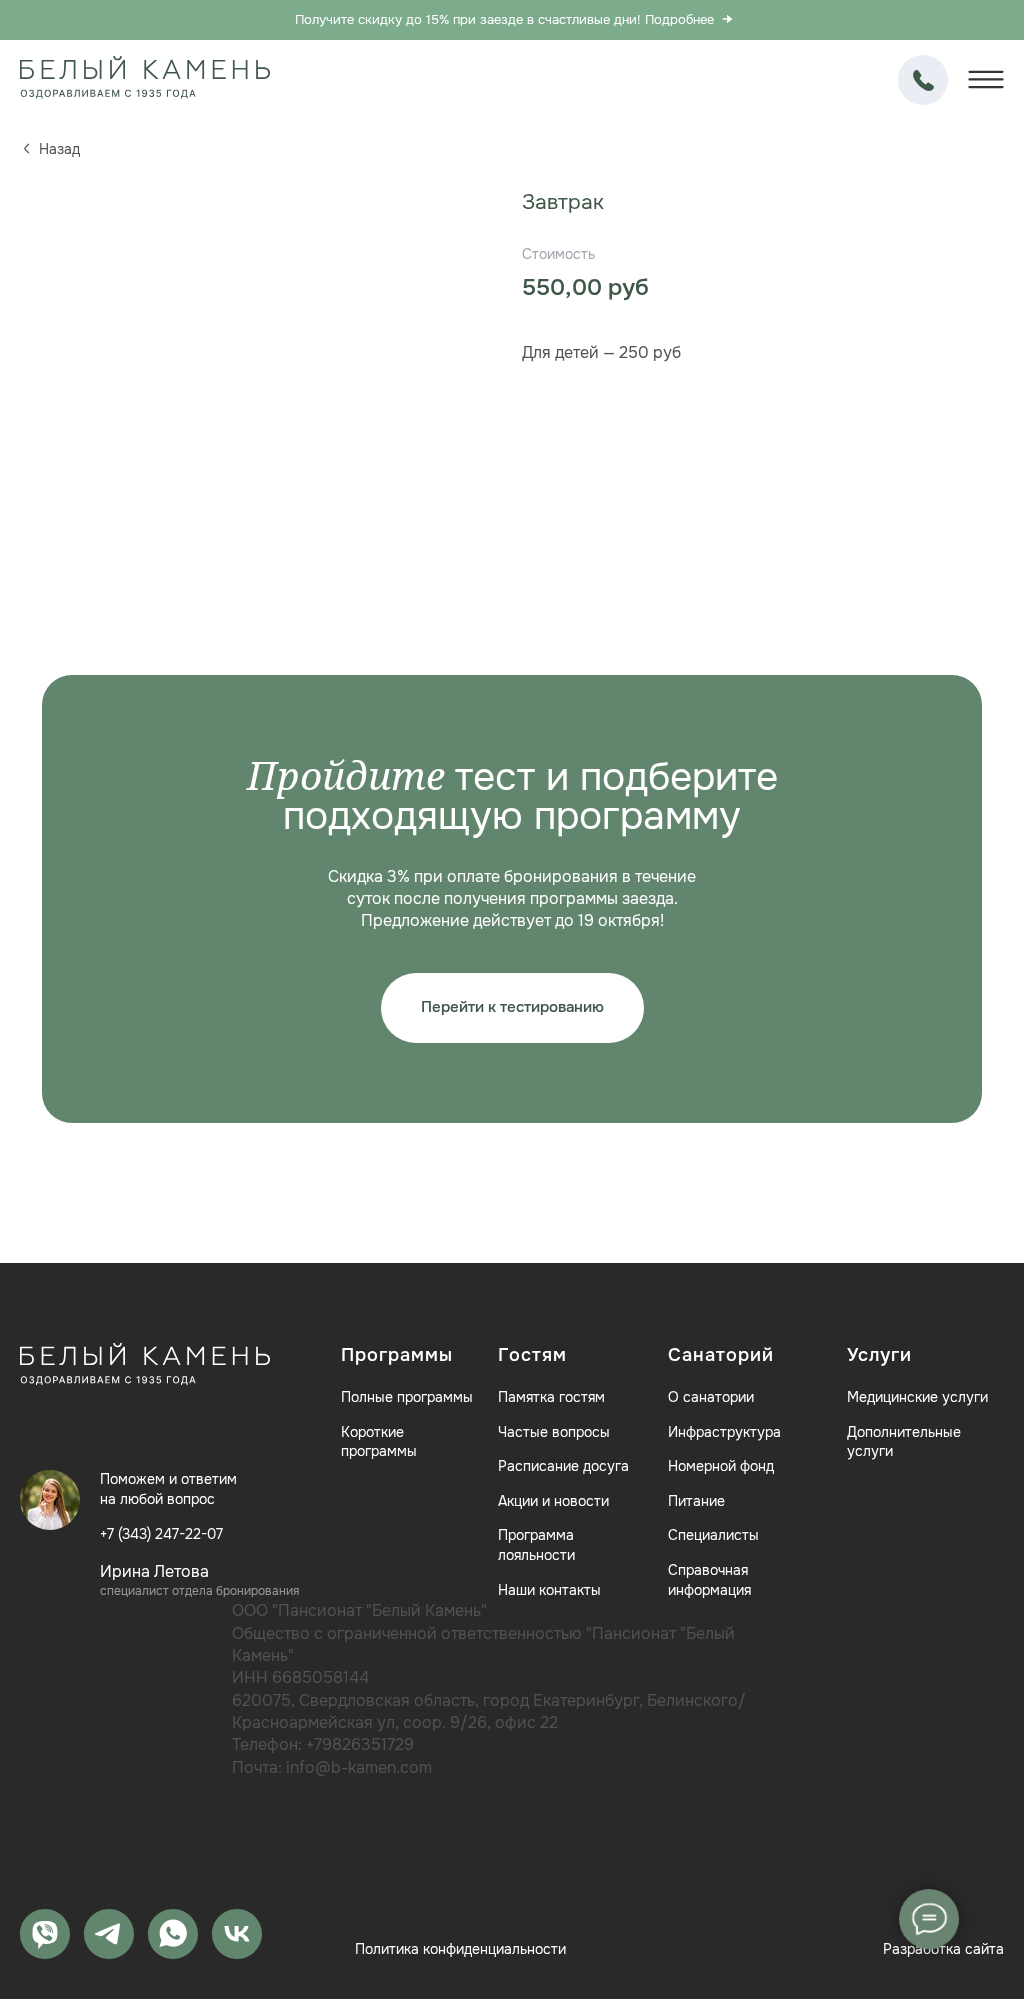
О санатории (711, 1397)
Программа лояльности (536, 1545)
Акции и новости (553, 1501)
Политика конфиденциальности (460, 1949)
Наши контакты (549, 1590)
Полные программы (407, 1397)
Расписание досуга (563, 1466)
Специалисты (713, 1535)
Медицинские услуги (917, 1397)
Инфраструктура (724, 1432)
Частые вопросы (554, 1432)
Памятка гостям (551, 1397)
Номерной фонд (721, 1466)
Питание (696, 1501)
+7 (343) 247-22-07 (923, 80)
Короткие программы (379, 1442)
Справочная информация (709, 1580)
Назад (59, 149)
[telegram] (109, 1934)
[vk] (237, 1934)
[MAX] (45, 1934)
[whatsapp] (173, 1934)
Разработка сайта (943, 1949)
